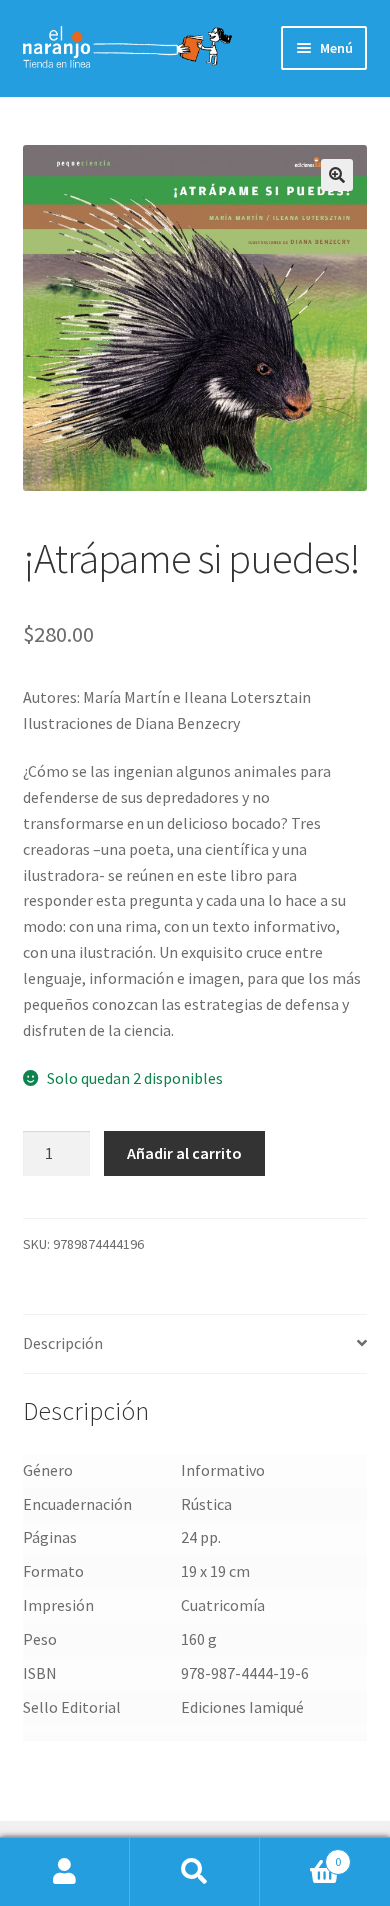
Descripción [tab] (63, 1343)
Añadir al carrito (184, 1153)
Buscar (195, 1872)
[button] (337, 175)
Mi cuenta (65, 1872)
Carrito (300, 1854)
